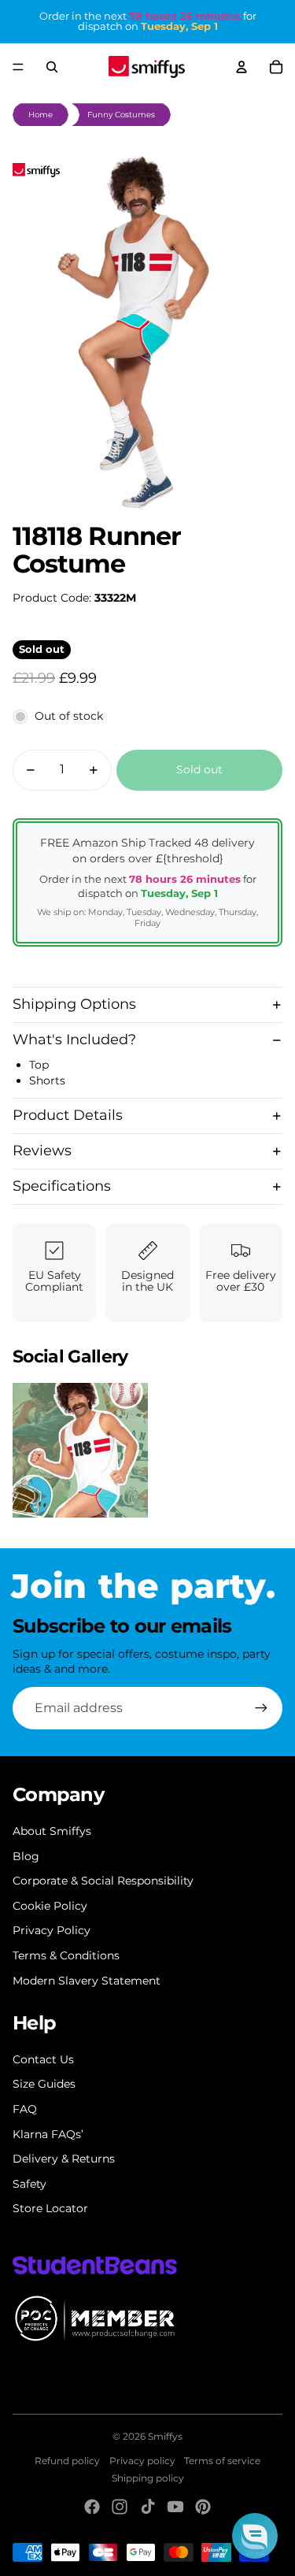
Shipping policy (148, 2478)
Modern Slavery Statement (87, 1981)
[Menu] (18, 67)
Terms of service (222, 2461)
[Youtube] (175, 2507)
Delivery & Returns (64, 2159)
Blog (26, 1856)
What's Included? (74, 1040)
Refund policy (67, 2461)
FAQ (25, 2109)
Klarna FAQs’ (48, 2134)
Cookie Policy (50, 1906)
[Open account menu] (242, 67)
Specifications (62, 1186)
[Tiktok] (148, 2507)
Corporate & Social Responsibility (103, 1881)
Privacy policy (142, 2461)
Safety (29, 2184)
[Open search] (52, 67)
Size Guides (44, 2084)
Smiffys (165, 2436)
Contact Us (43, 2059)
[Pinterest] (203, 2507)
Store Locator (50, 2208)
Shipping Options (74, 1004)
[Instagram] (120, 2507)
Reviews (42, 1151)
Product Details (68, 1115)
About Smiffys (52, 1831)
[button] (255, 2536)
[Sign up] (261, 1708)
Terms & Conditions (66, 1955)
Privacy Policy (52, 1930)
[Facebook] (92, 2507)
